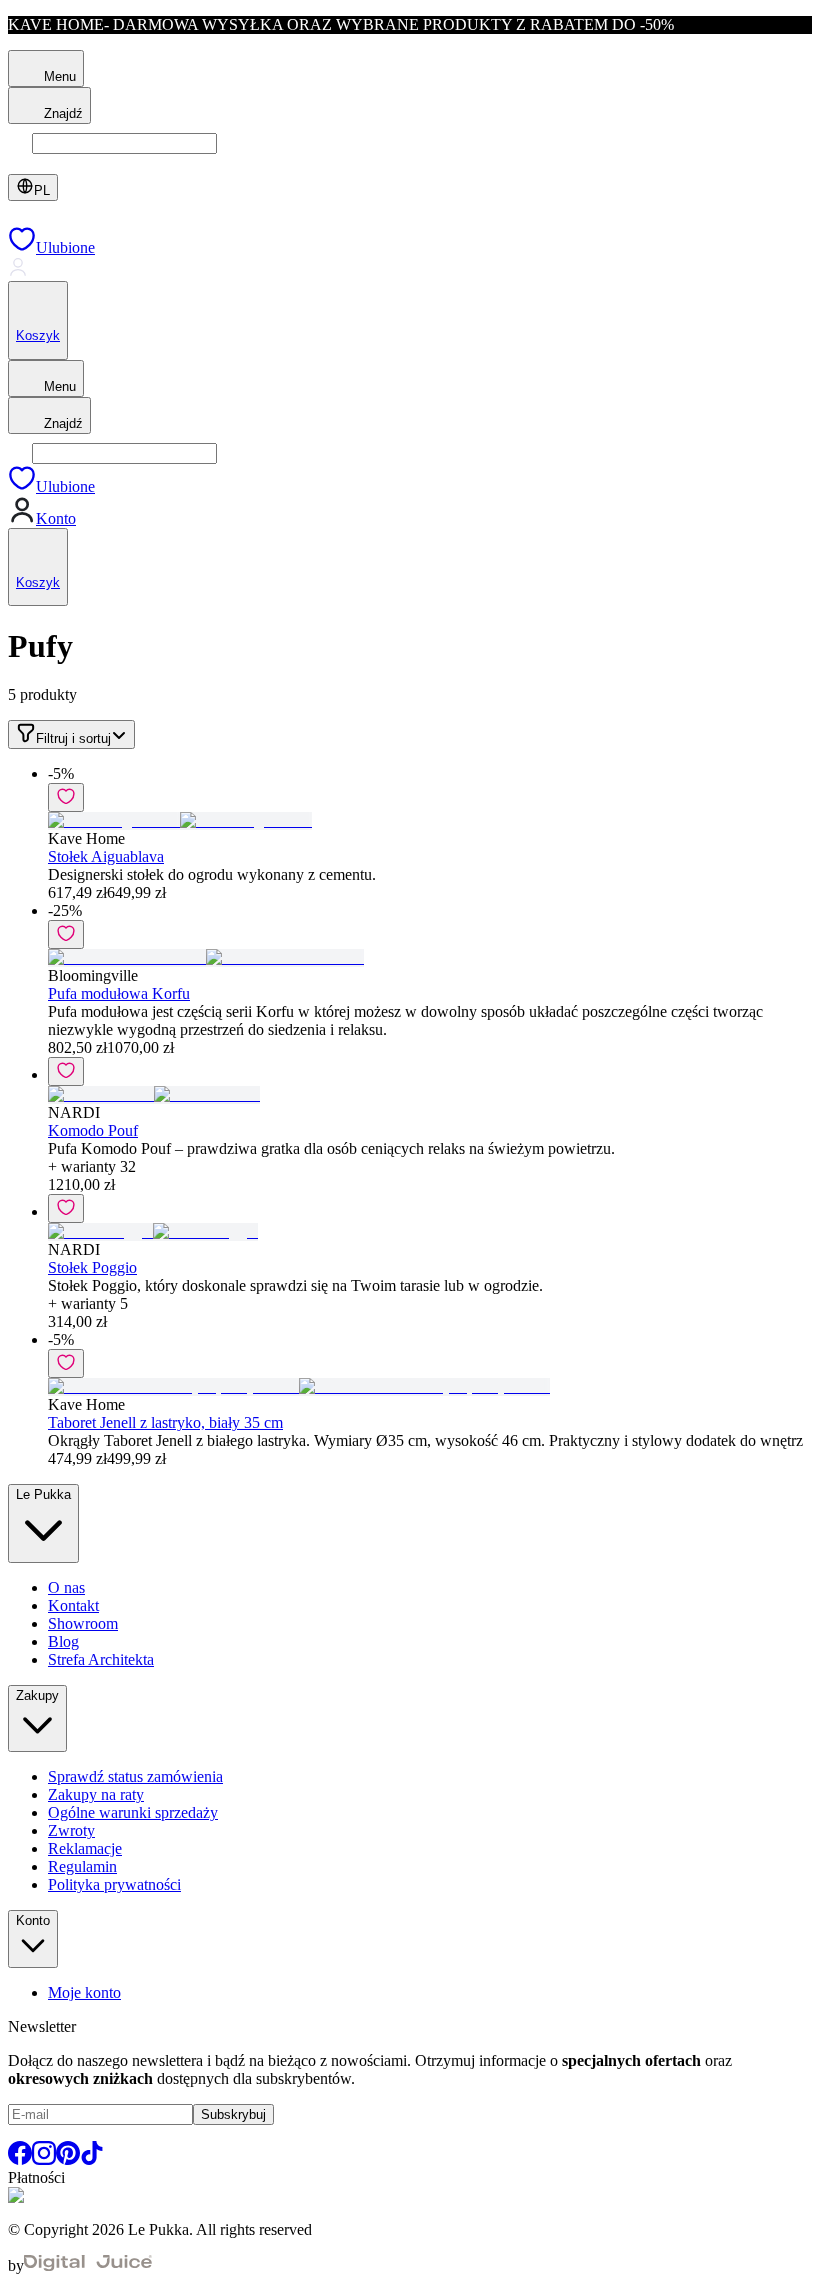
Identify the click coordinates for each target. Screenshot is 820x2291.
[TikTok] (92, 2159)
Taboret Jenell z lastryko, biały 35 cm (165, 1422)
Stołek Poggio (92, 1267)
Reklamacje (85, 1848)
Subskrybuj (233, 2114)
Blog (63, 1641)
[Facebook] (20, 2159)
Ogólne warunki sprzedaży (133, 1812)
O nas (66, 1587)
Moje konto (84, 1992)
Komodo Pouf (93, 1130)
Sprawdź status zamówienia (135, 1776)
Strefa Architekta (101, 1659)
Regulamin (82, 1866)
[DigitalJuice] (88, 2265)
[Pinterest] (68, 2159)
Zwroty (71, 1830)
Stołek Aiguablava (106, 856)
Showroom (83, 1623)
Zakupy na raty (96, 1794)
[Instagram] (44, 2159)
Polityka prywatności (114, 1884)
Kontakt (73, 1605)
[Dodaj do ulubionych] (66, 797)
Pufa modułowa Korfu (119, 993)
